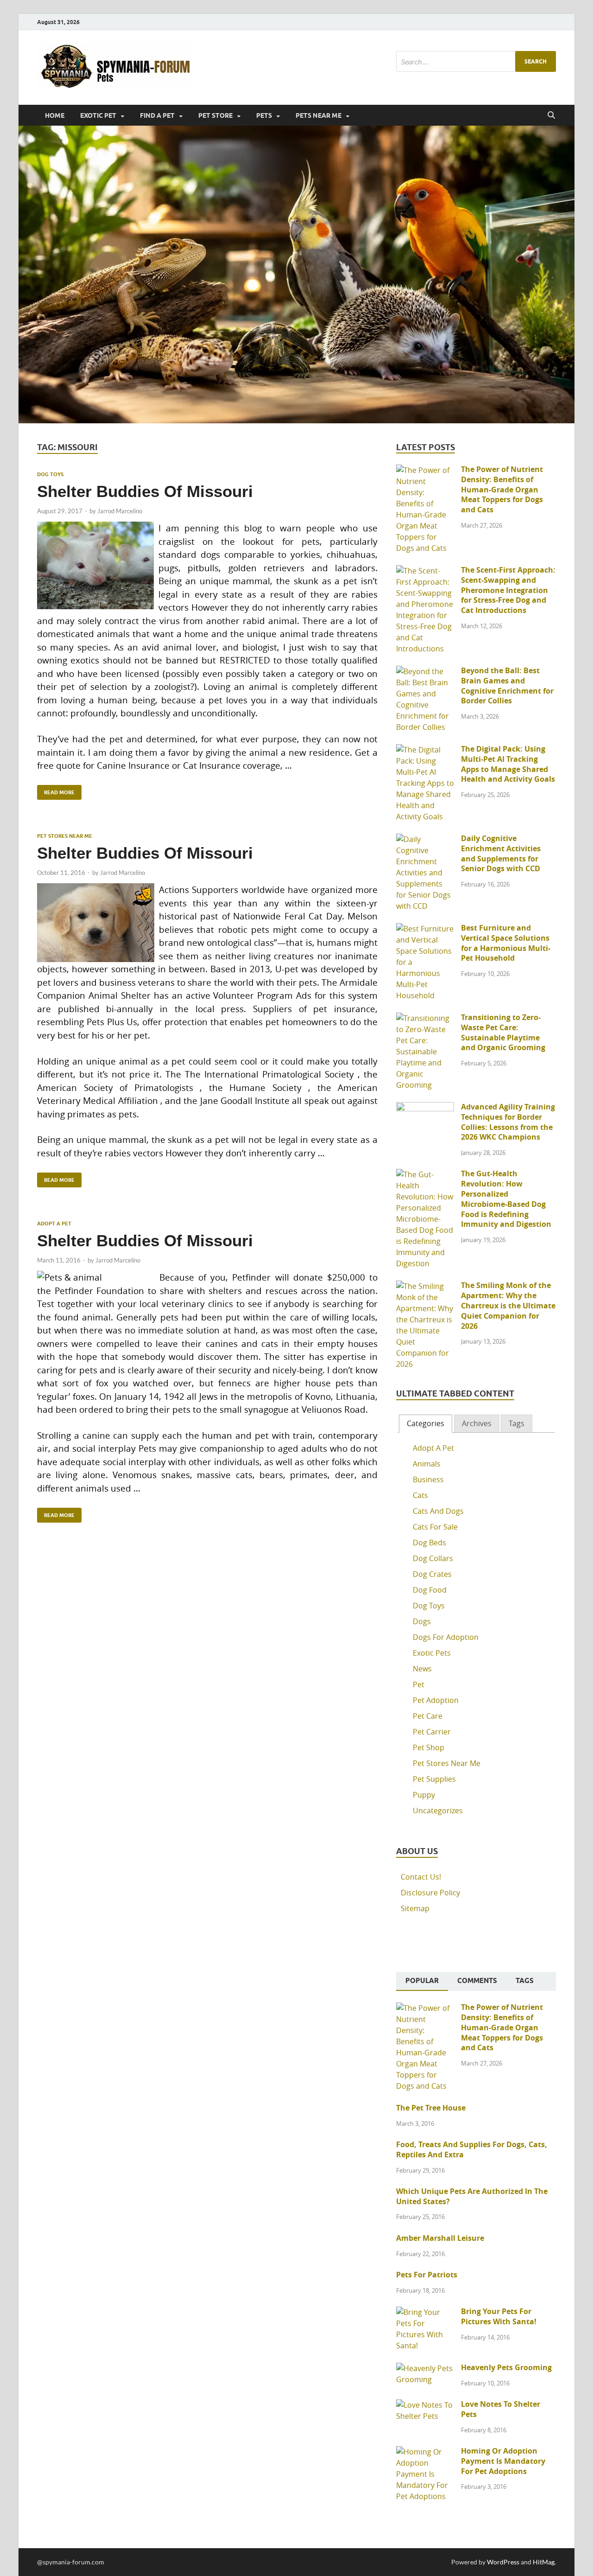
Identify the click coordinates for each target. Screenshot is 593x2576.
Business (428, 1479)
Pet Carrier (432, 1732)
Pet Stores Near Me (65, 836)
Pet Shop (429, 1747)
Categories (426, 1423)
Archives (477, 1423)
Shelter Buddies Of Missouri (145, 491)
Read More (56, 790)
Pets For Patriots (427, 2275)
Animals (427, 1464)
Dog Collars (433, 1558)
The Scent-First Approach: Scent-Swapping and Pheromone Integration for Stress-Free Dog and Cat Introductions (508, 590)
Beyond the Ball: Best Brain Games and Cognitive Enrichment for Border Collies (507, 685)
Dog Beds (429, 1543)
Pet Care (428, 1716)
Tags (517, 1423)
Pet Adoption (436, 1700)
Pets (264, 115)
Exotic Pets (432, 1653)
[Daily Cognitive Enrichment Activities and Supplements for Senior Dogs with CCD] (425, 839)
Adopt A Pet (54, 1224)
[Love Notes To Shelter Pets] (425, 2405)
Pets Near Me (319, 115)
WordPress (503, 2562)
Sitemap (415, 1908)
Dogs (422, 1621)
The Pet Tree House (431, 2108)
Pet (419, 1684)
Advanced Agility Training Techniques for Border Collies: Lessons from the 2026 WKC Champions (508, 1122)
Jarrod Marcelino (120, 511)
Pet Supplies (434, 1779)
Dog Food (430, 1590)
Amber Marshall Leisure (440, 2238)
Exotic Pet (98, 115)
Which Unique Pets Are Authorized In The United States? (472, 2196)
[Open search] (551, 115)
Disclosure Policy (430, 1893)
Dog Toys (50, 474)
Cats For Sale (435, 1527)
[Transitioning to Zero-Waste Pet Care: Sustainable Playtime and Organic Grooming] (425, 1018)
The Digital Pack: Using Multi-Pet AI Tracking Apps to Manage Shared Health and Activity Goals (508, 764)
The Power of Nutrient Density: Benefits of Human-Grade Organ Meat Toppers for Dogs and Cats (502, 489)
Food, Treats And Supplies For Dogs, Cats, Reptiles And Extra (472, 2149)
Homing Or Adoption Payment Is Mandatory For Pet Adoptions (503, 2461)
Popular (422, 1981)
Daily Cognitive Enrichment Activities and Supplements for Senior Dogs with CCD (501, 853)
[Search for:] (476, 61)
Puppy (424, 1795)
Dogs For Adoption (446, 1637)
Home (55, 115)
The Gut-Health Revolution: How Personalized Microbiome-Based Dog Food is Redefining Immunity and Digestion (506, 1199)
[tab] (426, 1424)
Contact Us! (421, 1877)
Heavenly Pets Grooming (506, 2367)
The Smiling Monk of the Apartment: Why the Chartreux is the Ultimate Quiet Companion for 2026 (508, 1305)
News (422, 1669)
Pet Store (215, 115)
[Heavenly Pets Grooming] (425, 2368)
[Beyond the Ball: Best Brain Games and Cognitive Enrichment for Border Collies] (425, 671)
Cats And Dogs (438, 1511)
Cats (420, 1495)
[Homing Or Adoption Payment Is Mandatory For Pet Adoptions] (425, 2452)
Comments (477, 1981)
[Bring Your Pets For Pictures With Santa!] (425, 2312)
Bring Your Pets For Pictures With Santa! (499, 2316)
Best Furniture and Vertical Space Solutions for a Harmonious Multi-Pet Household (506, 943)
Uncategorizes (438, 1811)
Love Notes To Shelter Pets (501, 2409)
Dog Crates (432, 1574)
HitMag (544, 2562)
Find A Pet (157, 115)
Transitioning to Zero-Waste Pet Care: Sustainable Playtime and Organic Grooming (503, 1032)
